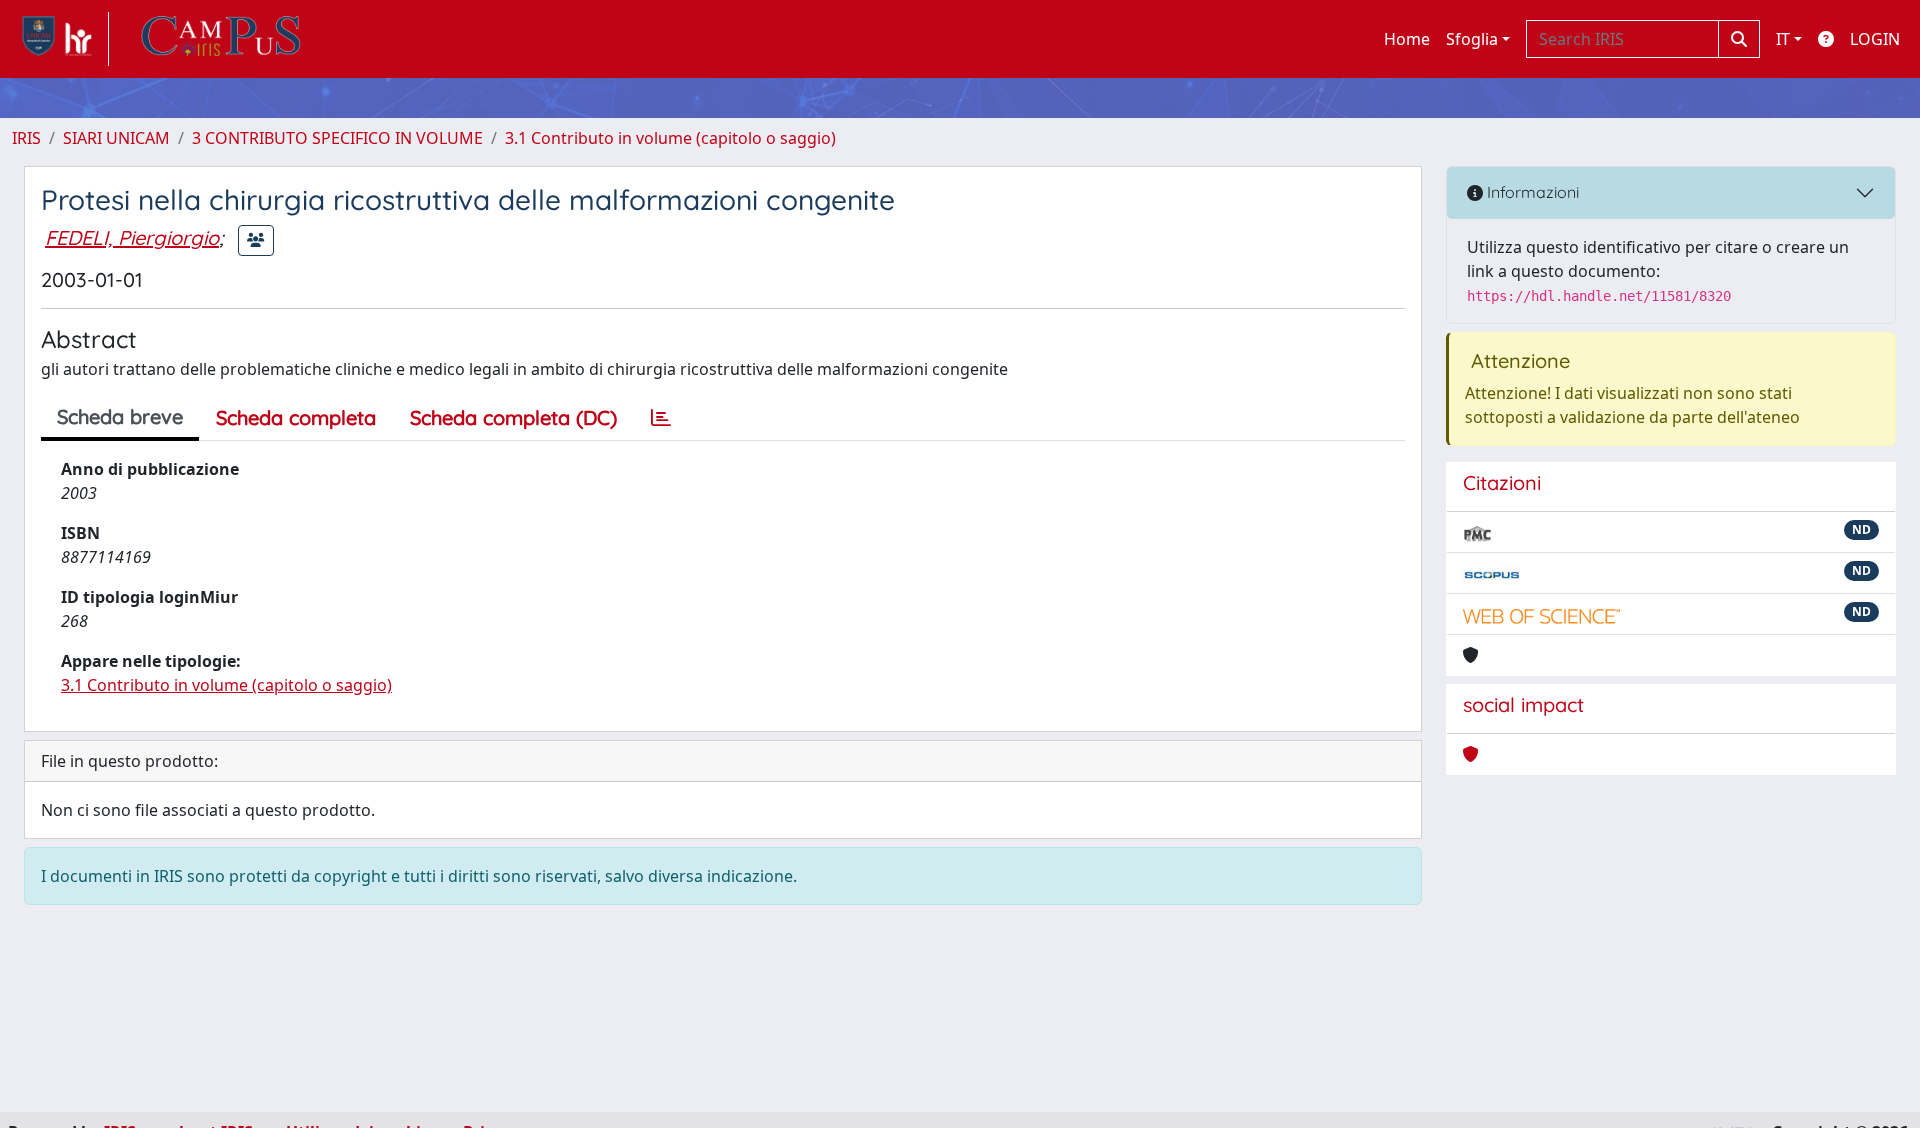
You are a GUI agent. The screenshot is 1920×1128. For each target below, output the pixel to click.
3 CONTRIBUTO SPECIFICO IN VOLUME (337, 138)
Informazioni (1531, 192)
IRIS (26, 138)
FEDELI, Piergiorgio (132, 237)
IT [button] (1783, 39)
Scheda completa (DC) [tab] (513, 417)
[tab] (661, 418)
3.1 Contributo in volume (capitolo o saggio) (670, 138)
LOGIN (1875, 39)
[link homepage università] (221, 39)
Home (1407, 39)
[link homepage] (60, 39)
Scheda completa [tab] (296, 417)
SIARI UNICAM (116, 138)
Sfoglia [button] (1472, 39)
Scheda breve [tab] (120, 416)
